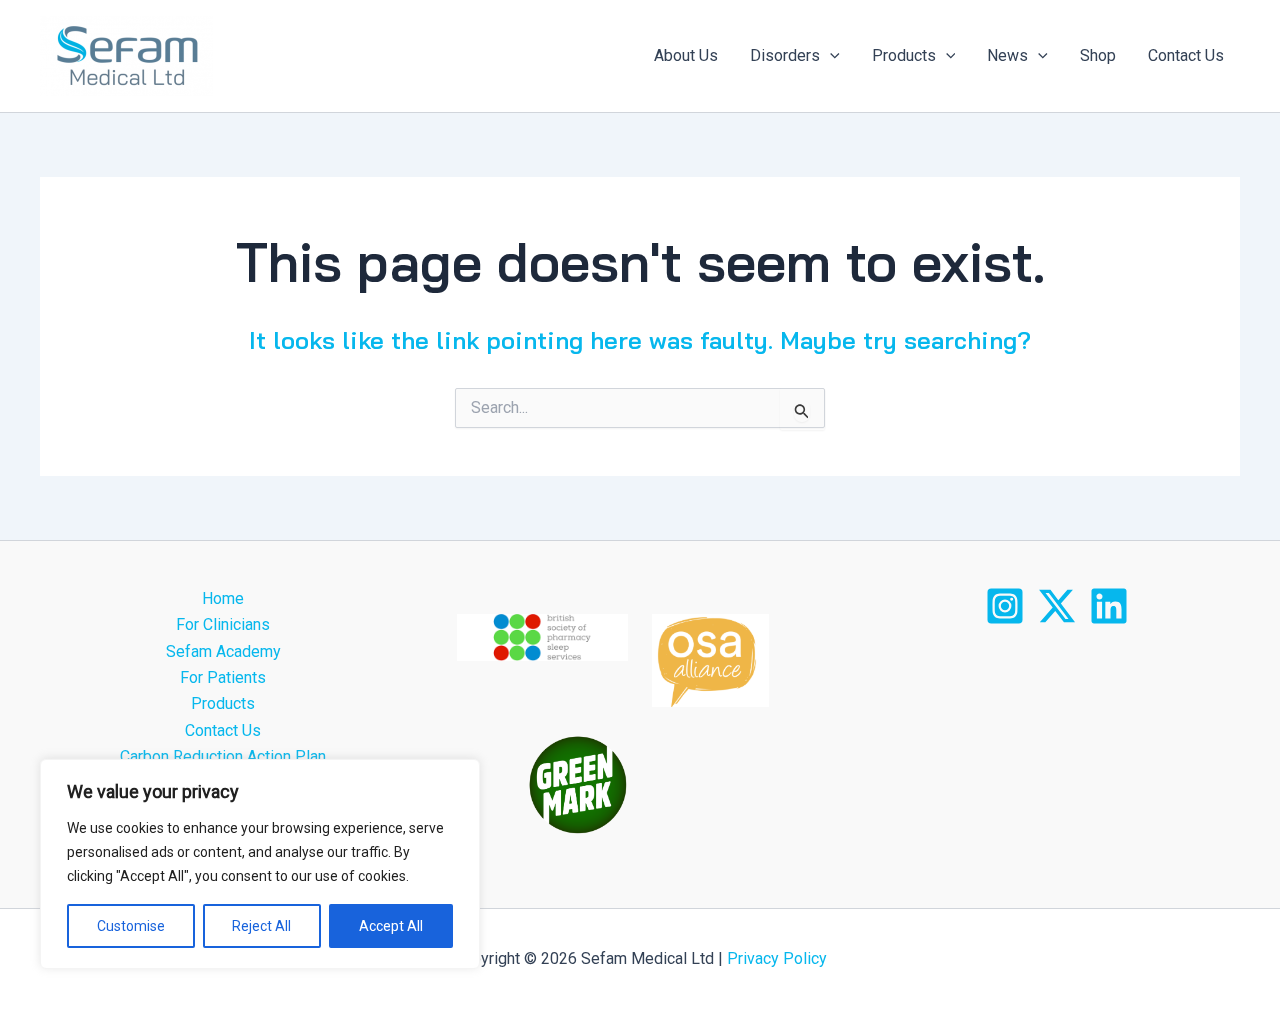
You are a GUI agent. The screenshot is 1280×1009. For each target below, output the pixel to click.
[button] (830, 56)
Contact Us (1186, 55)
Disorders (785, 55)
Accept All (391, 926)
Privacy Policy (775, 958)
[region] (260, 864)
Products (904, 55)
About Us (686, 55)
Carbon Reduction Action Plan (223, 756)
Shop (1098, 55)
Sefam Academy (223, 651)
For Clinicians (223, 624)
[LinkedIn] (1109, 606)
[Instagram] (1005, 606)
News (1007, 55)
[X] (1057, 606)
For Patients (223, 677)
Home (223, 598)
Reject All (261, 926)
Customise (131, 926)
